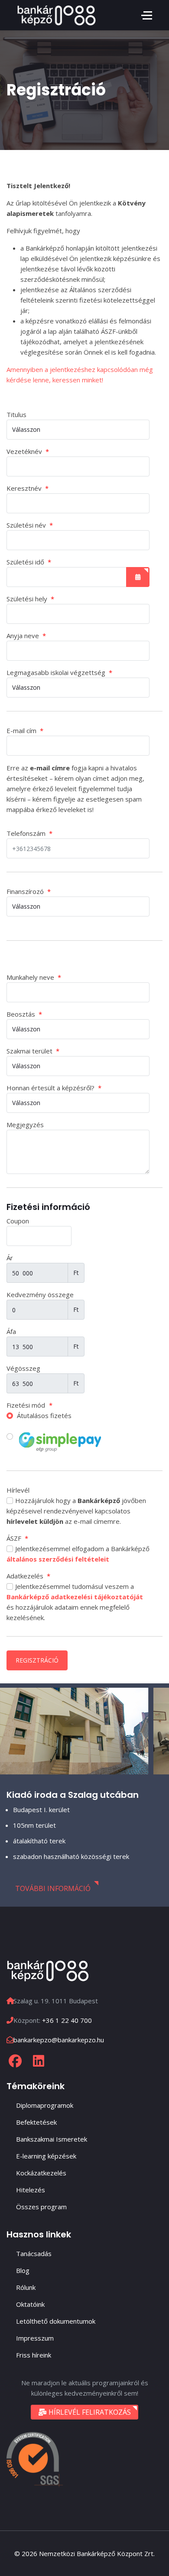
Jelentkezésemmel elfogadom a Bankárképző (78, 1554)
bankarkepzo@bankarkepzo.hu (59, 2040)
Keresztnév (28, 488)
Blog (23, 2270)
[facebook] (15, 2061)
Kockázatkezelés (41, 2173)
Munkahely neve (34, 977)
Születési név (30, 525)
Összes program (41, 2207)
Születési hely (30, 599)
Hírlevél (18, 1490)
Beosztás (24, 1014)
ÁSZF (17, 1538)
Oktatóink (30, 2304)
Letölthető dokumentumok (56, 2321)
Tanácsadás (34, 2253)
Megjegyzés (25, 1125)
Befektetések (36, 2122)
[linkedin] (39, 2061)
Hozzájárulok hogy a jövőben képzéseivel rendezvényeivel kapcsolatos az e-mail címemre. (76, 1511)
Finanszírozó (29, 891)
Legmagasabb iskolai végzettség (59, 672)
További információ (53, 1888)
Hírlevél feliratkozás (89, 2412)
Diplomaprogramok (45, 2105)
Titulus (16, 414)
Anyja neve (26, 636)
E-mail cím (25, 730)
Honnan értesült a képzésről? (54, 1088)
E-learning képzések (46, 2156)
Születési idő (29, 562)
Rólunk (26, 2287)
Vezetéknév (28, 451)
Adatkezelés (28, 1576)
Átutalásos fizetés (43, 1415)
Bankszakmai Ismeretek (52, 2139)
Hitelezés (31, 2190)
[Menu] (147, 15)
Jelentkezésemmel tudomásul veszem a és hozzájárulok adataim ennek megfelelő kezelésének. (75, 1602)
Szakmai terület (33, 1051)
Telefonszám (29, 833)
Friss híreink (34, 2355)
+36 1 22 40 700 (67, 2020)
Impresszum (35, 2338)
